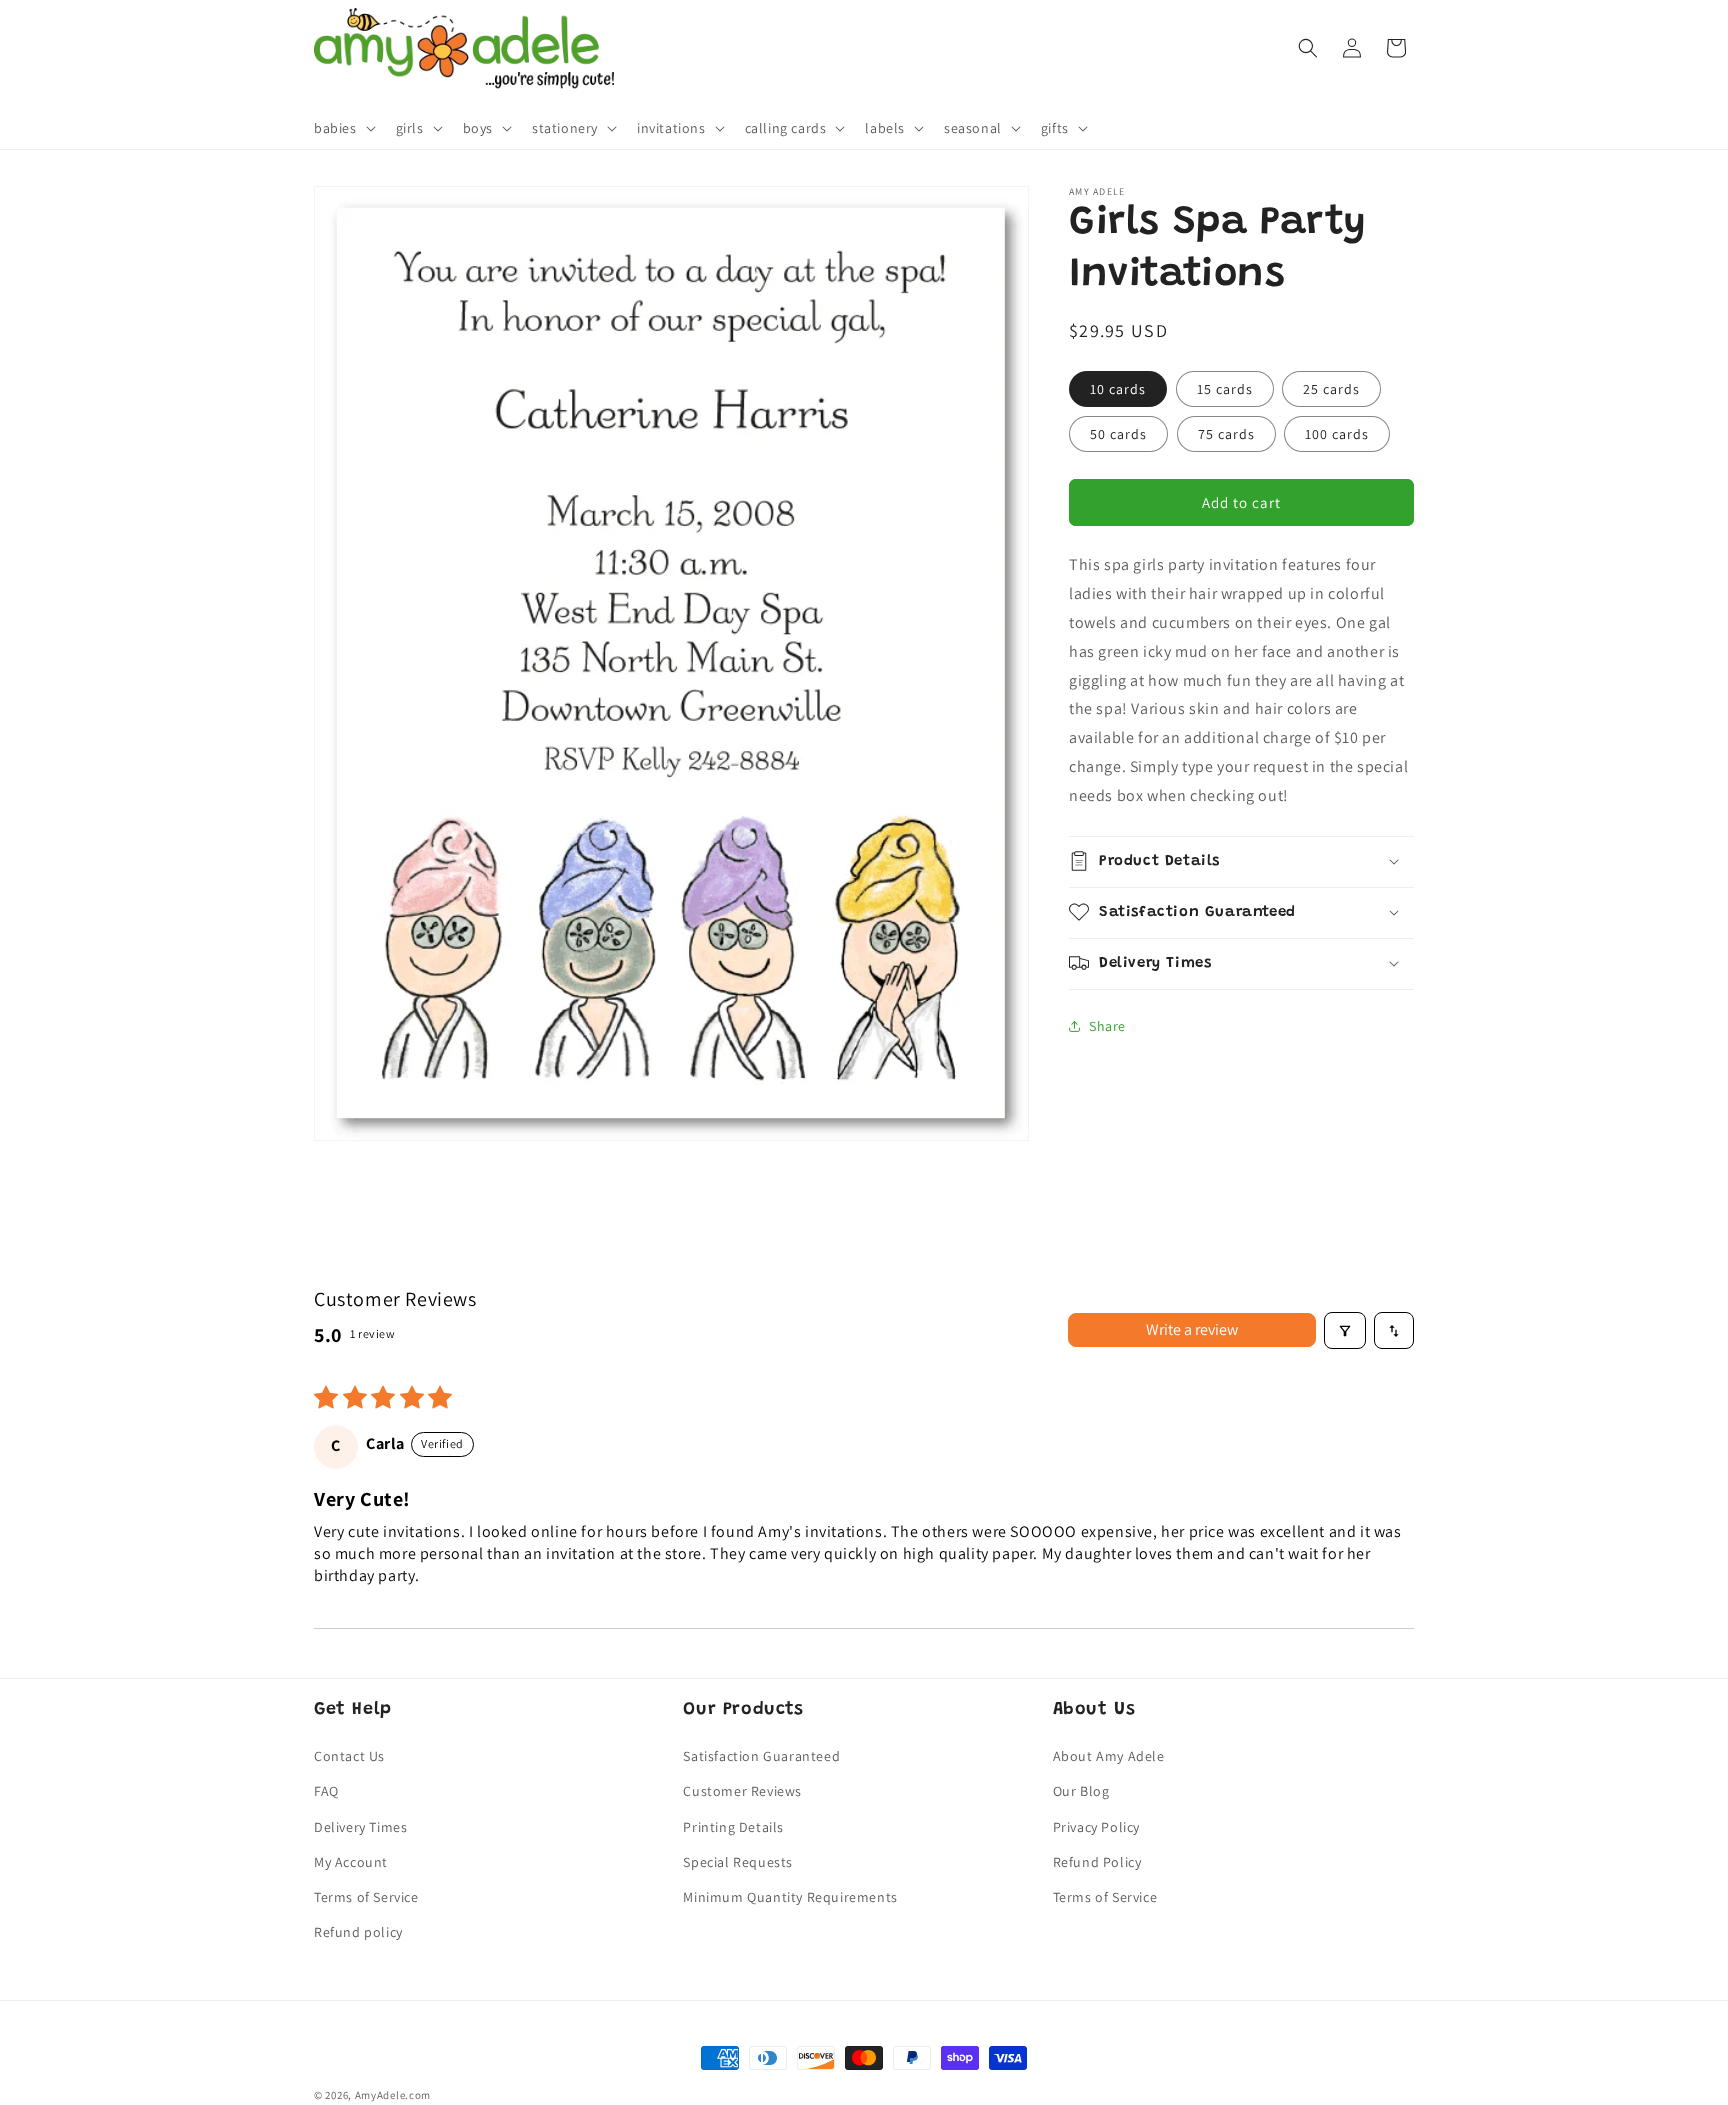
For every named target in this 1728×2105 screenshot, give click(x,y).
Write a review (1192, 1330)
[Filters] (1345, 1331)
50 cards (1118, 434)
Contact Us (349, 1756)
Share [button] (1107, 1026)
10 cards (1118, 389)
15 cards (1225, 389)
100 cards (1337, 434)
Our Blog (1081, 1791)
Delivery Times (360, 1826)
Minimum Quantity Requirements (790, 1897)
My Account (351, 1861)
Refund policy (358, 1932)
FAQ (326, 1791)
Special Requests (738, 1861)
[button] (343, 128)
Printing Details (733, 1826)
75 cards (1226, 434)
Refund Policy (1097, 1861)
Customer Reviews (742, 1791)
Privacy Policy (1096, 1826)
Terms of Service (366, 1897)
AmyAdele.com (393, 2095)
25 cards (1331, 389)
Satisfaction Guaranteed (761, 1756)
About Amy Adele (1109, 1756)
